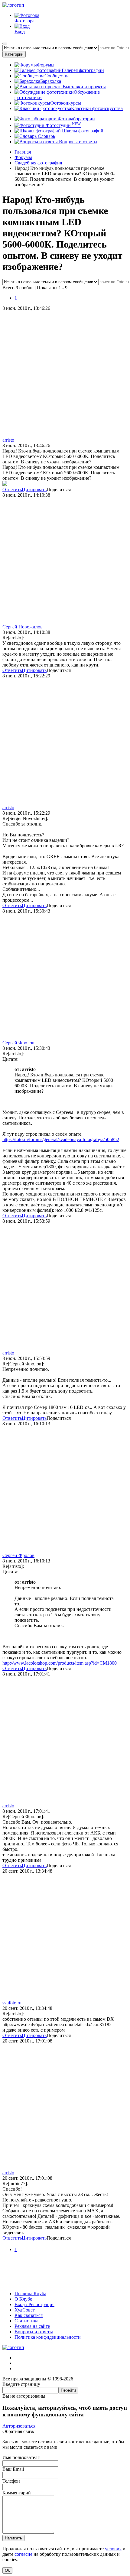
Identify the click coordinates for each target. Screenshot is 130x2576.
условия (113, 2549)
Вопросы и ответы (78, 142)
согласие (23, 2554)
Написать (13, 2538)
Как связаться (29, 2315)
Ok (7, 2570)
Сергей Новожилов (23, 627)
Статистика (26, 2321)
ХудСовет (25, 2310)
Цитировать (34, 490)
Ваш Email (13, 2469)
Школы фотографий (82, 131)
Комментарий (17, 2493)
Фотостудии (63, 125)
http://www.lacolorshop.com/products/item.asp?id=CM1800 (60, 1663)
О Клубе (23, 2299)
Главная (23, 152)
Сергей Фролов (18, 1043)
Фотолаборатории (76, 119)
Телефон (11, 2481)
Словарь (46, 136)
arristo (8, 440)
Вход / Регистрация (34, 2304)
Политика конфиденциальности (48, 2337)
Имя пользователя (21, 2457)
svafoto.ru (12, 2003)
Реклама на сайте (32, 2326)
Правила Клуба (30, 2294)
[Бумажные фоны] (65, 2283)
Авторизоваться (19, 2426)
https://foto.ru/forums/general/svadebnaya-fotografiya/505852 (61, 1139)
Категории (14, 54)
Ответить (12, 490)
